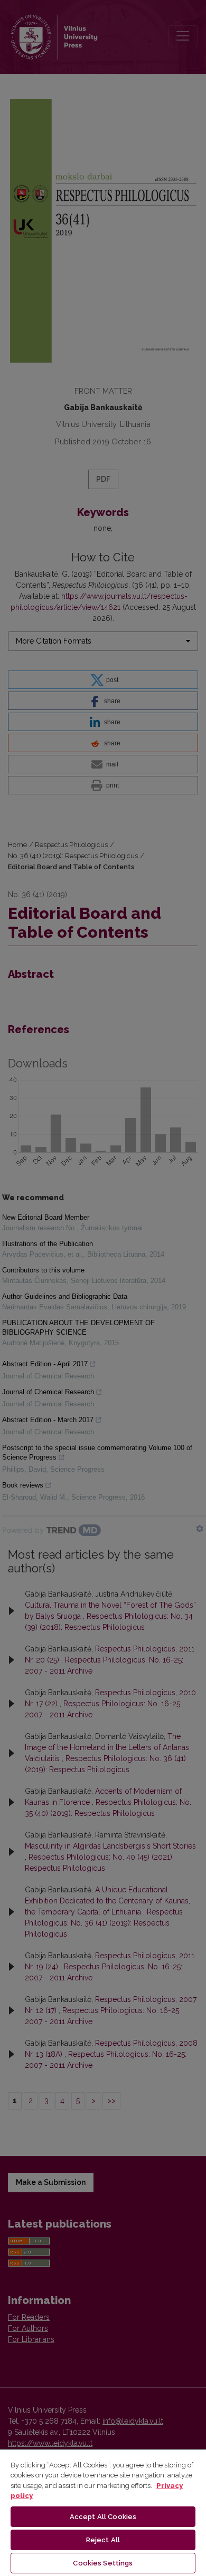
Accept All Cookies (103, 2517)
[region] (103, 2512)
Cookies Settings (103, 2563)
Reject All (103, 2540)
